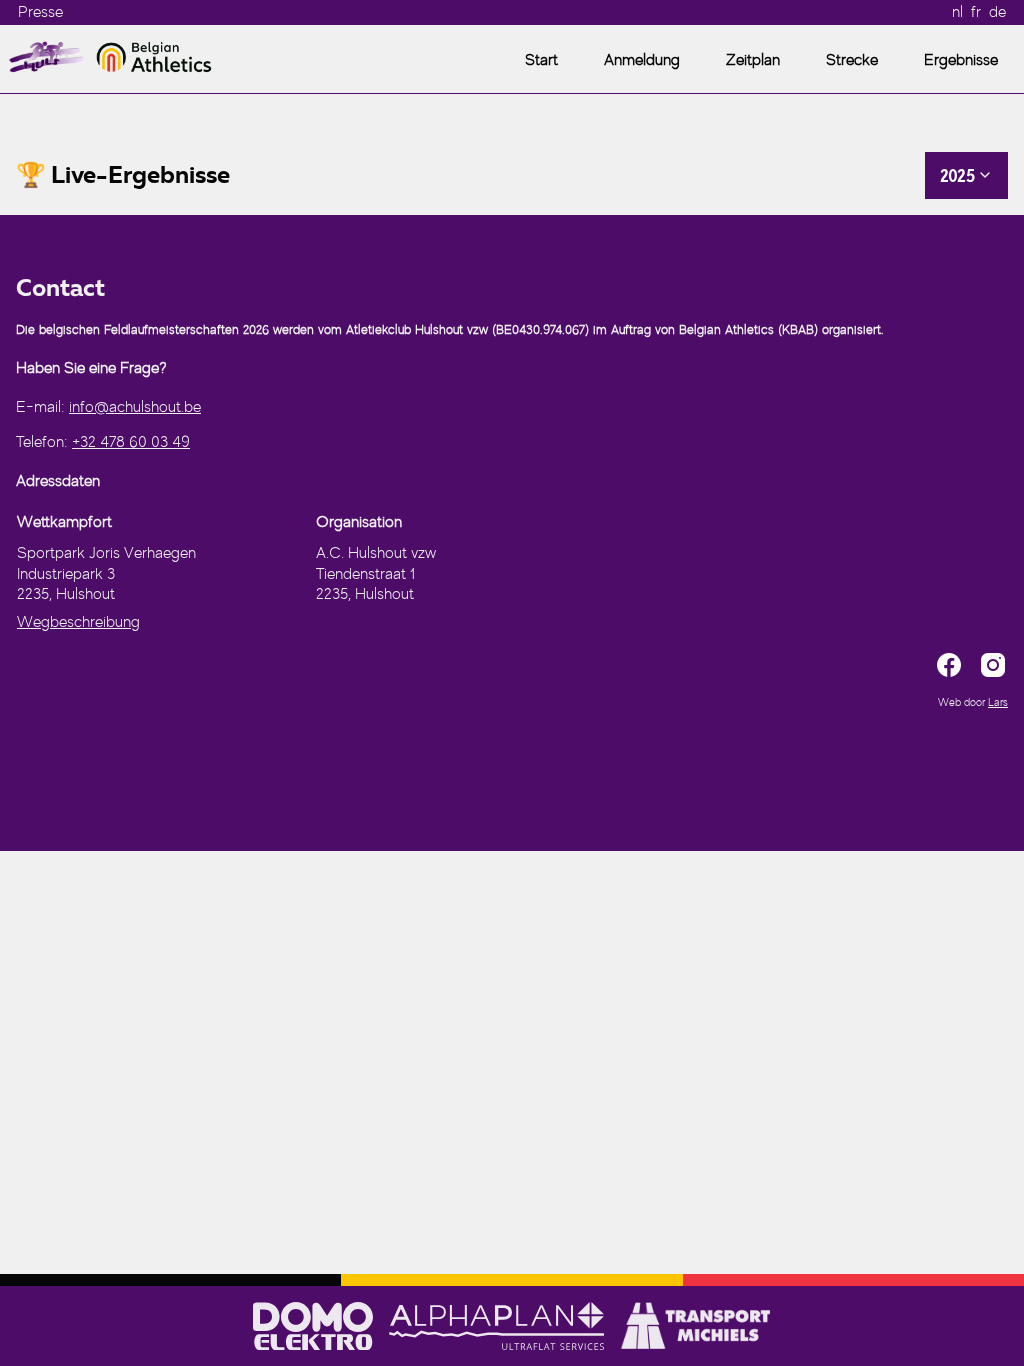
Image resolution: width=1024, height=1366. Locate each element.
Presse (40, 12)
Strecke (852, 59)
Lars (998, 702)
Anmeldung (642, 59)
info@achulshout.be (135, 406)
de (997, 12)
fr (976, 12)
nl (957, 12)
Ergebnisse (961, 59)
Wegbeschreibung (78, 621)
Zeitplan (753, 59)
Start (541, 59)
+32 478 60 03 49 (131, 441)
